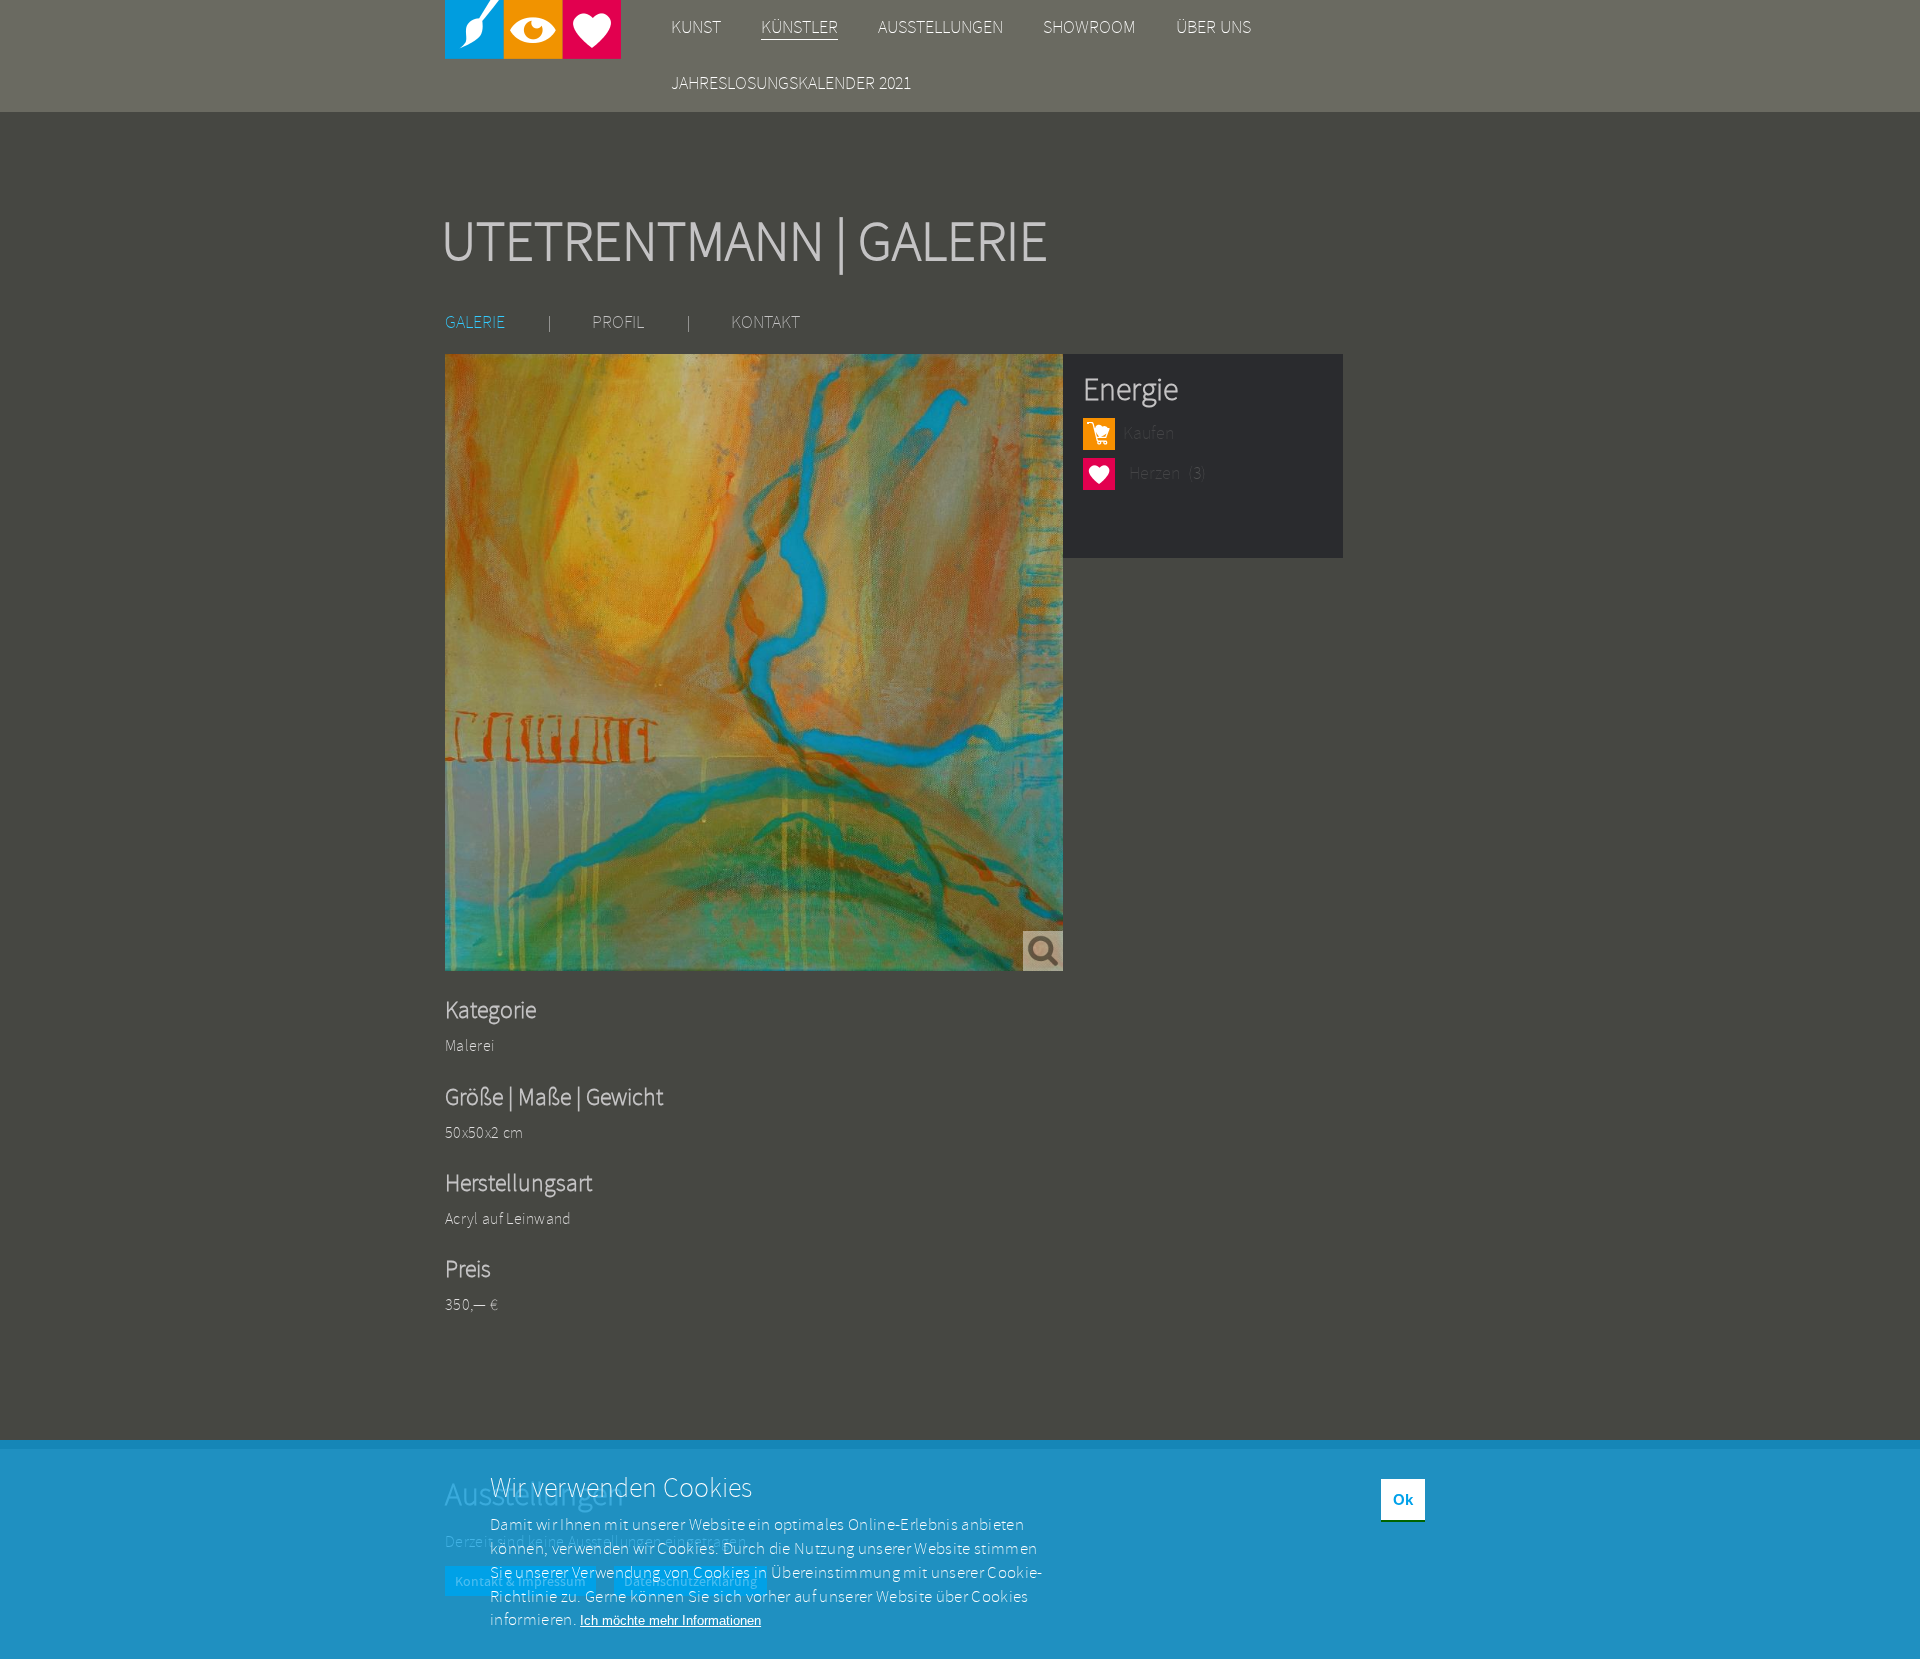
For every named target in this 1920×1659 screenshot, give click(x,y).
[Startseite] (533, 29)
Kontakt (765, 322)
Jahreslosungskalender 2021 (791, 83)
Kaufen (1148, 433)
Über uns (1213, 27)
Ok (1403, 1499)
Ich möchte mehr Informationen (670, 1620)
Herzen (1098, 476)
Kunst (696, 27)
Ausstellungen (940, 27)
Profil (618, 322)
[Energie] (754, 662)
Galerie (475, 322)
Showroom (1089, 27)
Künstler (799, 27)
